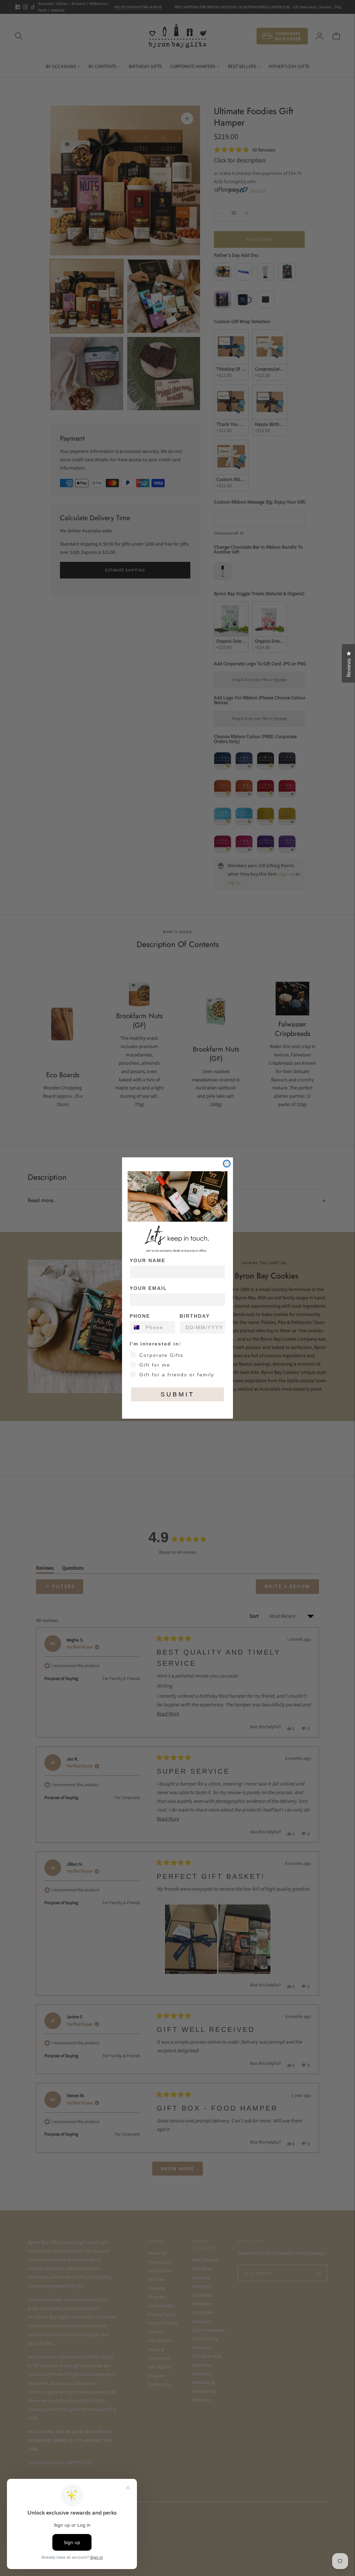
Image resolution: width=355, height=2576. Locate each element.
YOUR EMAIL (148, 1288)
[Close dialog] (227, 1164)
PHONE (140, 1316)
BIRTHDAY (195, 1316)
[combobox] (136, 1327)
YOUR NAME (148, 1260)
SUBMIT (177, 1394)
